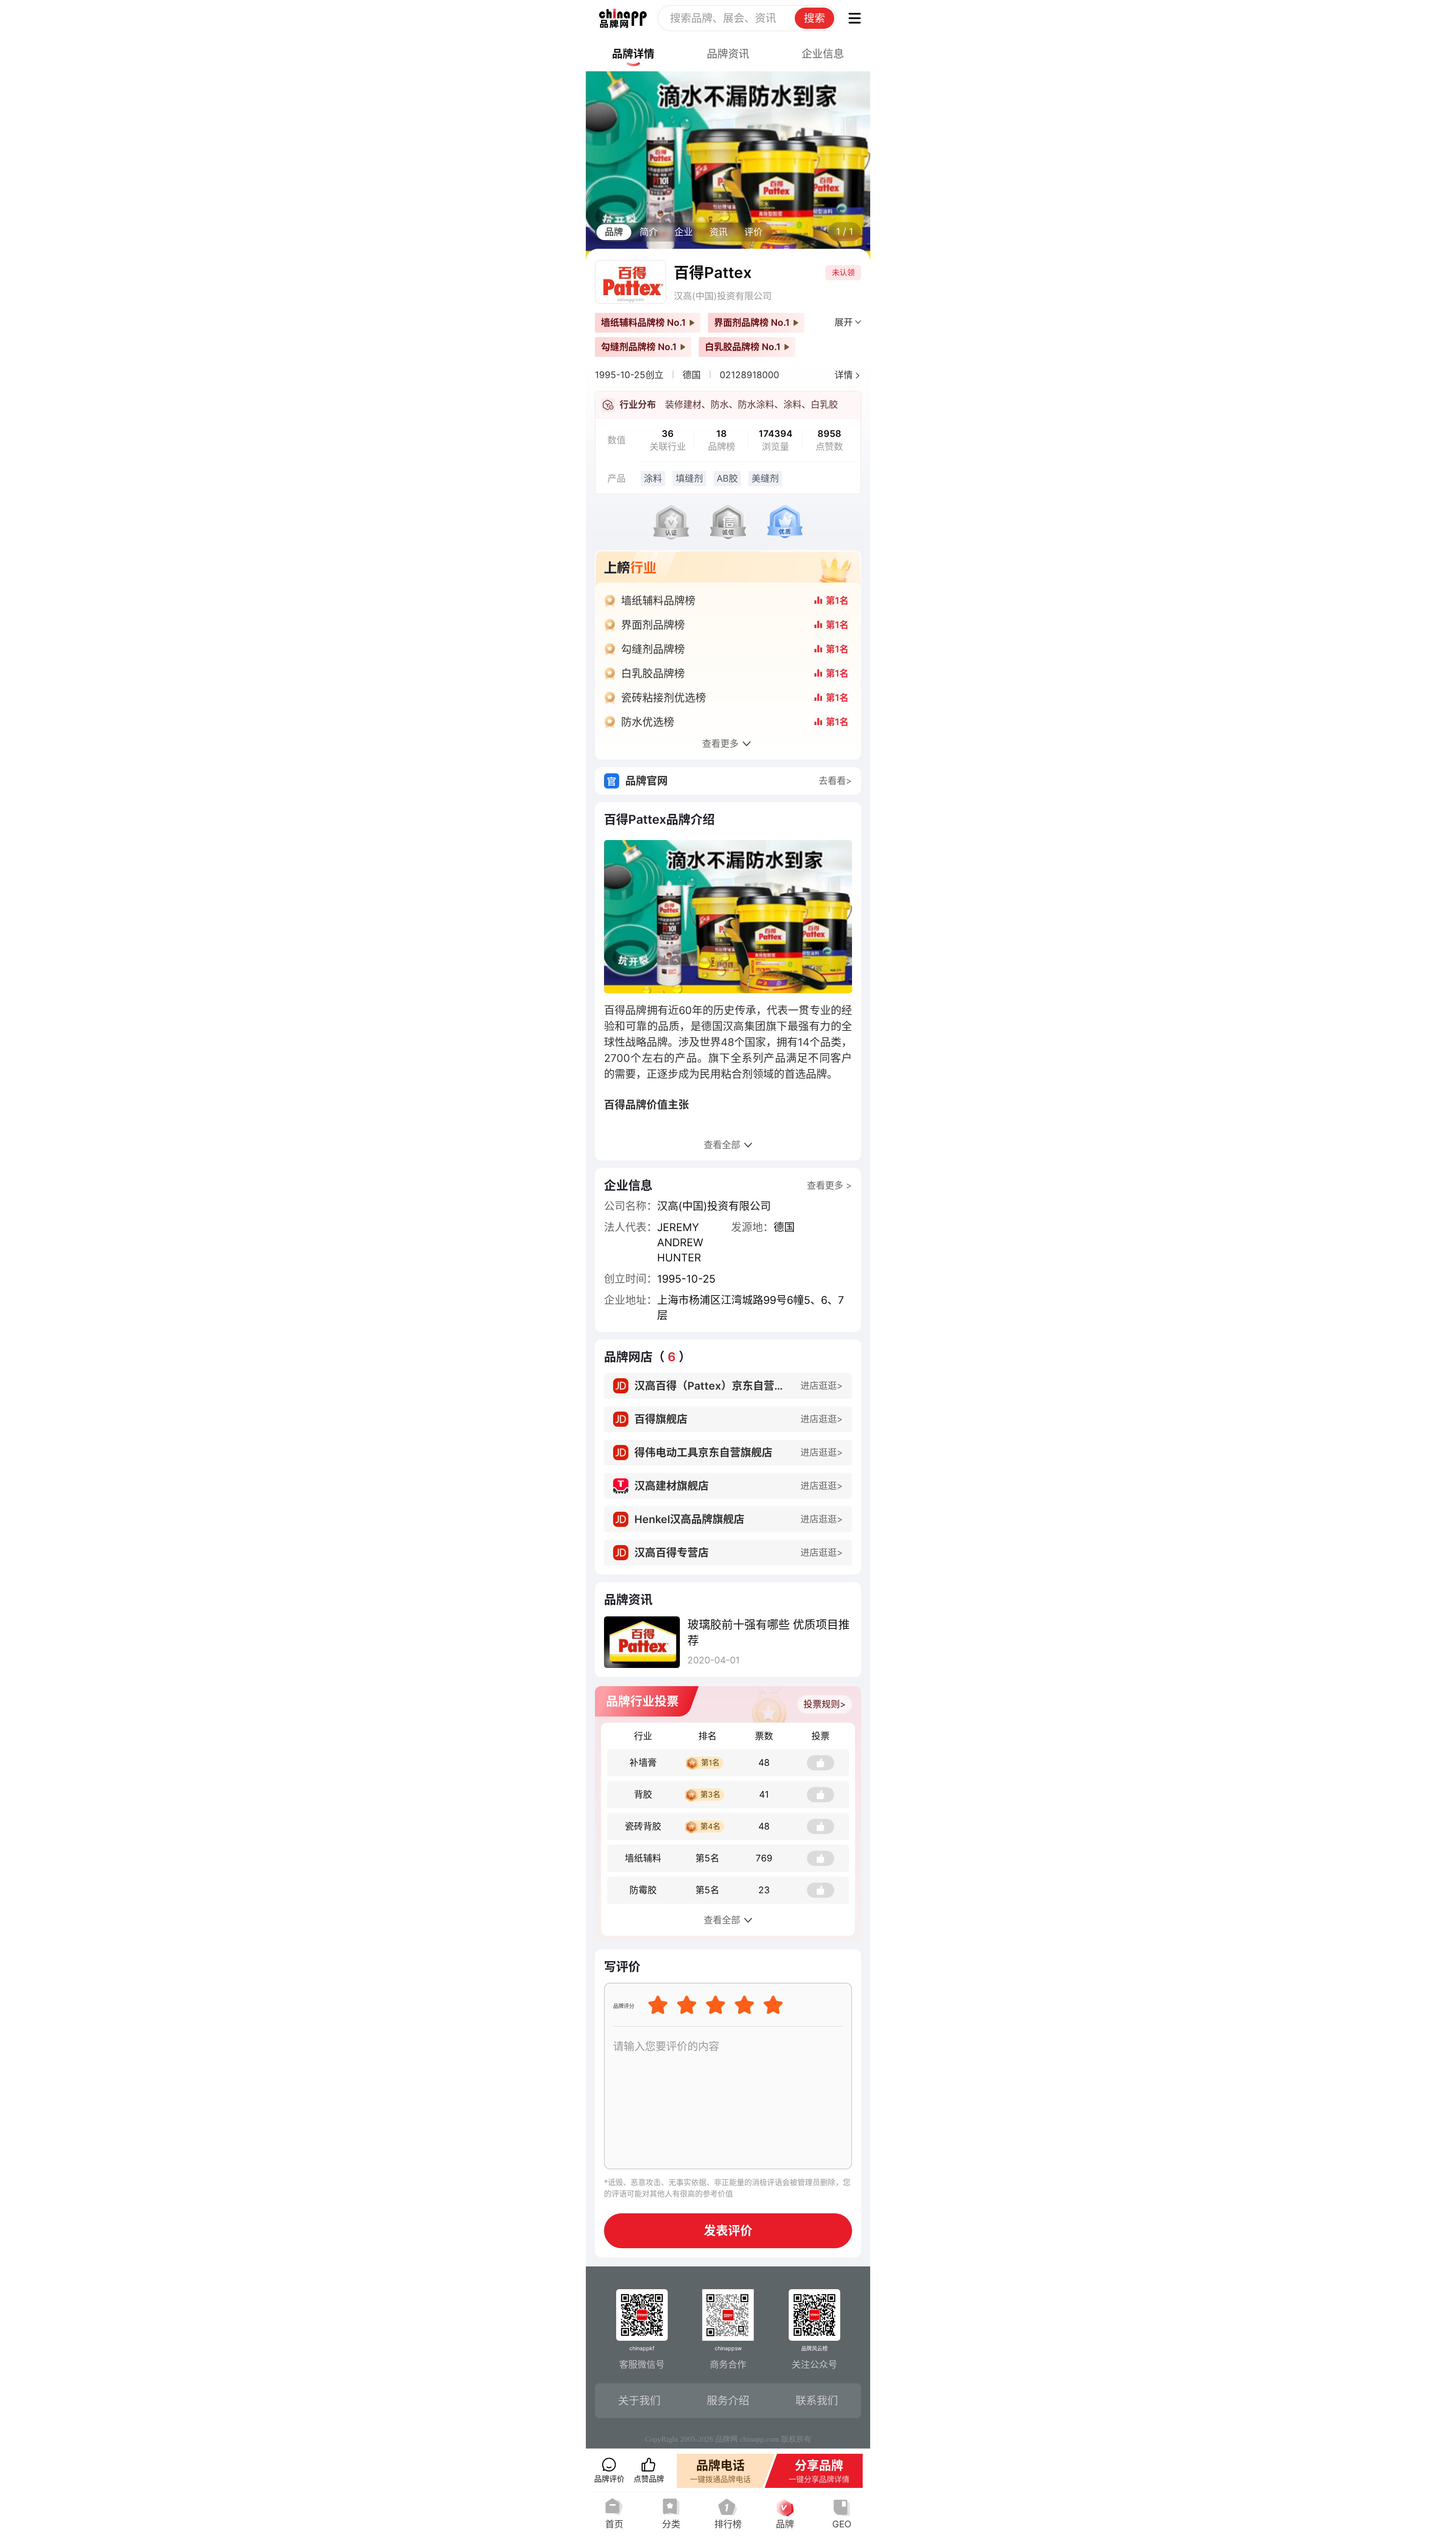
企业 (684, 232)
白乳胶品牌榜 (653, 674)
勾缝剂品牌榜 (653, 649)
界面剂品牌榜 (653, 625)
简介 (649, 232)
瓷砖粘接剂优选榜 (664, 698)
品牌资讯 (728, 54)
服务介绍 (728, 2401)
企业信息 (823, 54)
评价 (753, 232)
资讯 (719, 232)
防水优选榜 (648, 722)
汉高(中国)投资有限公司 (723, 296)
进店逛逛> (822, 1386)
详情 (844, 375)
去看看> (835, 781)
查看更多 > (829, 1185)
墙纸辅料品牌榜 (658, 601)
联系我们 (817, 2401)
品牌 (614, 232)
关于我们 (639, 2401)
